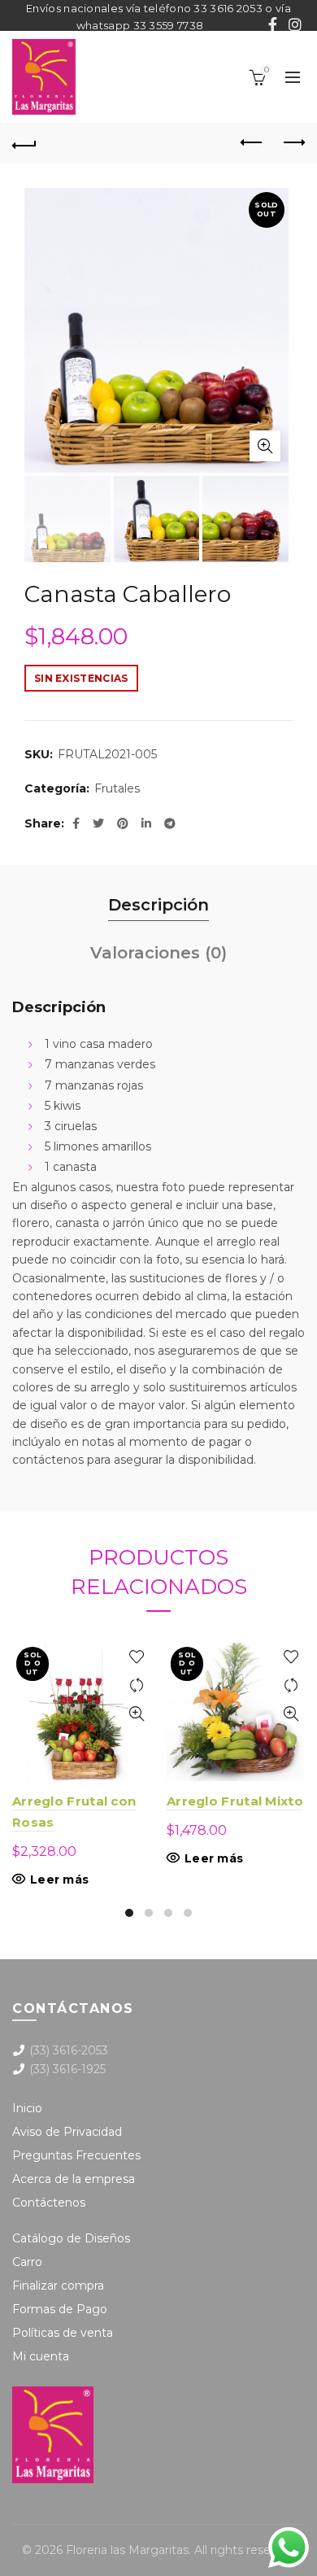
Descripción (158, 905)
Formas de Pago (60, 2309)
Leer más (59, 1880)
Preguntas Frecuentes (76, 2155)
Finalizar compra (58, 2286)
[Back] (24, 143)
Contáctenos (49, 2203)
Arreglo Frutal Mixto (235, 1801)
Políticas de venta (63, 2333)
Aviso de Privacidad (67, 2132)
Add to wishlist (136, 1657)
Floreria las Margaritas (127, 2550)
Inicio (27, 2108)
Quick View (136, 1714)
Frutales (117, 788)
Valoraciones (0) (158, 953)
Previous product (252, 143)
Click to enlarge (265, 446)
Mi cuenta (41, 2356)
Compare (136, 1685)
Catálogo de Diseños (71, 2238)
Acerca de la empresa (74, 2179)
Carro (27, 2262)
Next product (293, 143)
